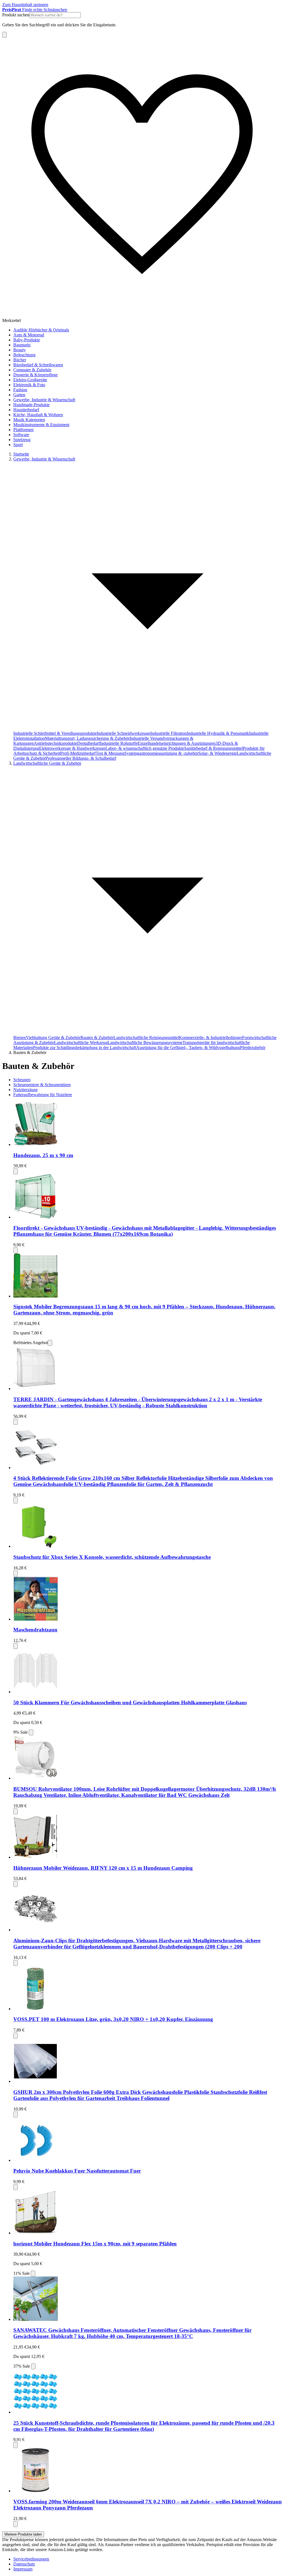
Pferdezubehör (253, 1047)
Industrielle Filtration (168, 733)
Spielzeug (22, 440)
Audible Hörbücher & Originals (41, 330)
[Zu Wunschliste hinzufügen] (16, 1171)
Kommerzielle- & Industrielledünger (211, 1038)
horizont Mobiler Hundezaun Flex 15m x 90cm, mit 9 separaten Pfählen (95, 2244)
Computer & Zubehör (32, 370)
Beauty (20, 350)
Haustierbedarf (26, 410)
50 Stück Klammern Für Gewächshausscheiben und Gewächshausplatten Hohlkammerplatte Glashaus (130, 1703)
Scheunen (22, 1080)
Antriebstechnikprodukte (55, 743)
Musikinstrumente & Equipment (41, 425)
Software (21, 435)
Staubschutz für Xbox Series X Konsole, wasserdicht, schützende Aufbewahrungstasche (112, 1557)
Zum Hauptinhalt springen (25, 5)
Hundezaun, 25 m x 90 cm (43, 1155)
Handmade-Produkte (31, 405)
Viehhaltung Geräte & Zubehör (53, 1038)
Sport (18, 445)
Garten (19, 395)
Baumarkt (22, 345)
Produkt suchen (16, 15)
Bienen (20, 1038)
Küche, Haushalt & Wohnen (38, 415)
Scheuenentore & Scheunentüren (42, 1085)
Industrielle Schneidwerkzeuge (123, 733)
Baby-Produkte (27, 340)
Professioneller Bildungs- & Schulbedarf (81, 758)
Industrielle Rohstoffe (119, 743)
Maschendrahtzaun (35, 1630)
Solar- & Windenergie (217, 753)
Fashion (20, 390)
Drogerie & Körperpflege (35, 375)
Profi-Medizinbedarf (78, 753)
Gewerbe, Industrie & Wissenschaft (44, 400)
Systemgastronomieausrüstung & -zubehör (161, 753)
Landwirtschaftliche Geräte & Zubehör (47, 763)
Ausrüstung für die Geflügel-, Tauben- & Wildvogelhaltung (188, 1047)
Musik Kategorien (29, 420)
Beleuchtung (24, 355)
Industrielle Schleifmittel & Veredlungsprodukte (55, 733)
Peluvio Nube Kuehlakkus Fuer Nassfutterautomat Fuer (77, 2171)
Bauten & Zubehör (97, 1038)
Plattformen (23, 430)
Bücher (20, 360)
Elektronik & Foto (29, 385)
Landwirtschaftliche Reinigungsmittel (146, 1038)
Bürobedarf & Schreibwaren (38, 365)
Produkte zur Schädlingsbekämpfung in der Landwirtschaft (85, 1047)
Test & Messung (110, 753)
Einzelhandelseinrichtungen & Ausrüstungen (177, 743)
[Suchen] (4, 35)
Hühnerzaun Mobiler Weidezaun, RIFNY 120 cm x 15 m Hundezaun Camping (103, 1868)
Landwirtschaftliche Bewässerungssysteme (145, 1043)
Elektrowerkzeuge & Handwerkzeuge (72, 748)
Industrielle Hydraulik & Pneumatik (218, 733)
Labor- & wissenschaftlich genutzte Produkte (145, 748)
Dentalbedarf (88, 743)
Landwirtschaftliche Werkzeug (81, 1043)
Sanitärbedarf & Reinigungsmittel (213, 748)
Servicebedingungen (31, 2559)
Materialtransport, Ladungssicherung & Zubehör (87, 738)
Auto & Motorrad (29, 335)
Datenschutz (24, 2564)
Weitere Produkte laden (23, 2534)
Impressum (23, 2569)
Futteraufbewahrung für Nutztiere (43, 1095)
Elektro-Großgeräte (30, 380)
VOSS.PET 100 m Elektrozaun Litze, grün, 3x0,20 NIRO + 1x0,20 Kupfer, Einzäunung (113, 2019)
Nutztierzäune (26, 1090)
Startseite (21, 454)
